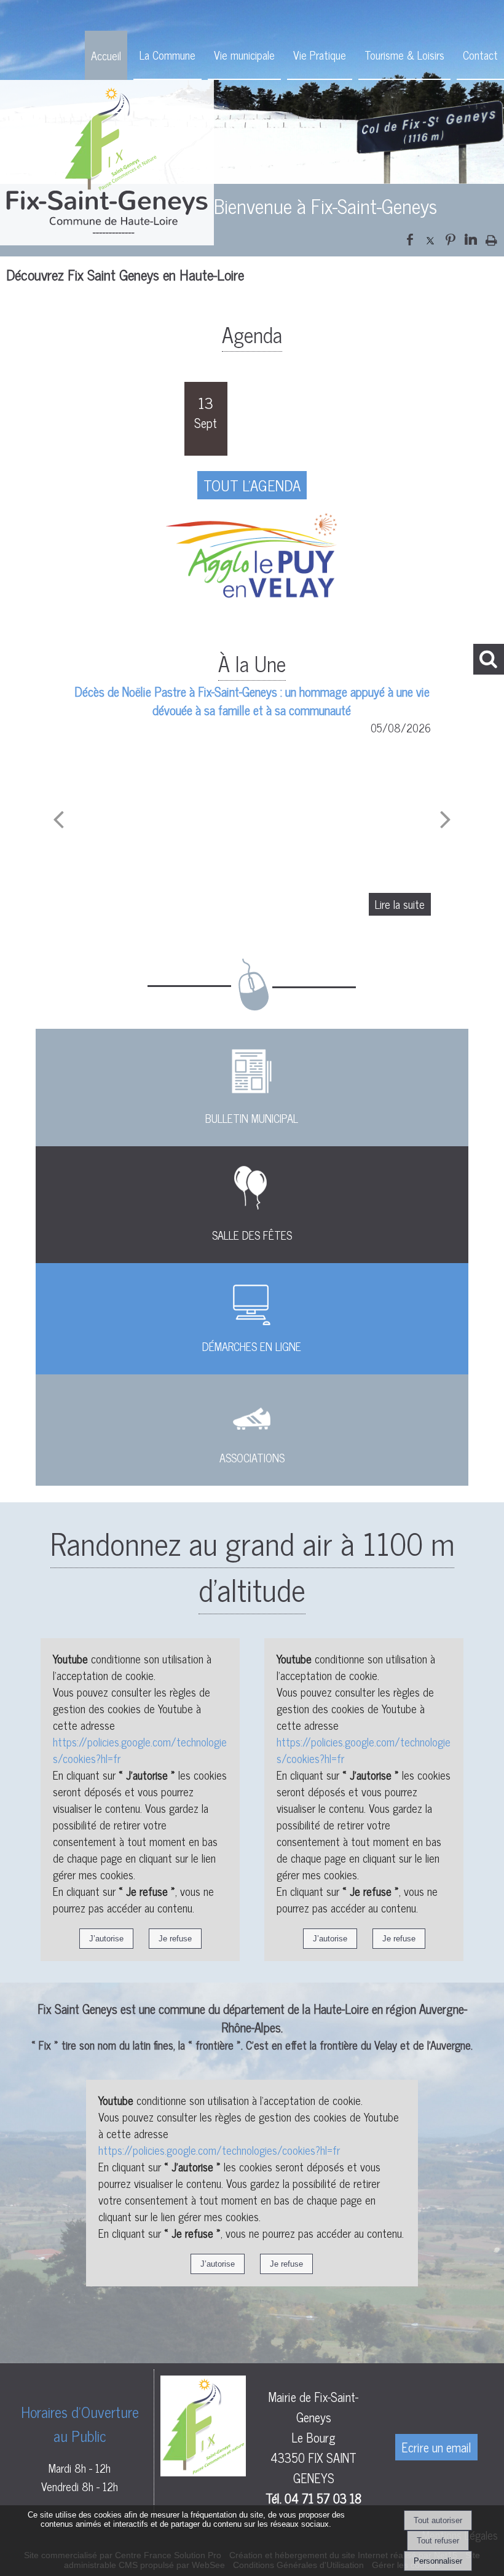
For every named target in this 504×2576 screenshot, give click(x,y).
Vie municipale (244, 55)
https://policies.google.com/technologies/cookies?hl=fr (140, 1750)
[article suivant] (446, 818)
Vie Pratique (320, 55)
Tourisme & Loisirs (404, 55)
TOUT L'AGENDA (252, 485)
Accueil (106, 55)
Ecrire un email (436, 2447)
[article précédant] (58, 818)
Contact (480, 55)
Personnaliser (438, 2561)
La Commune (167, 55)
